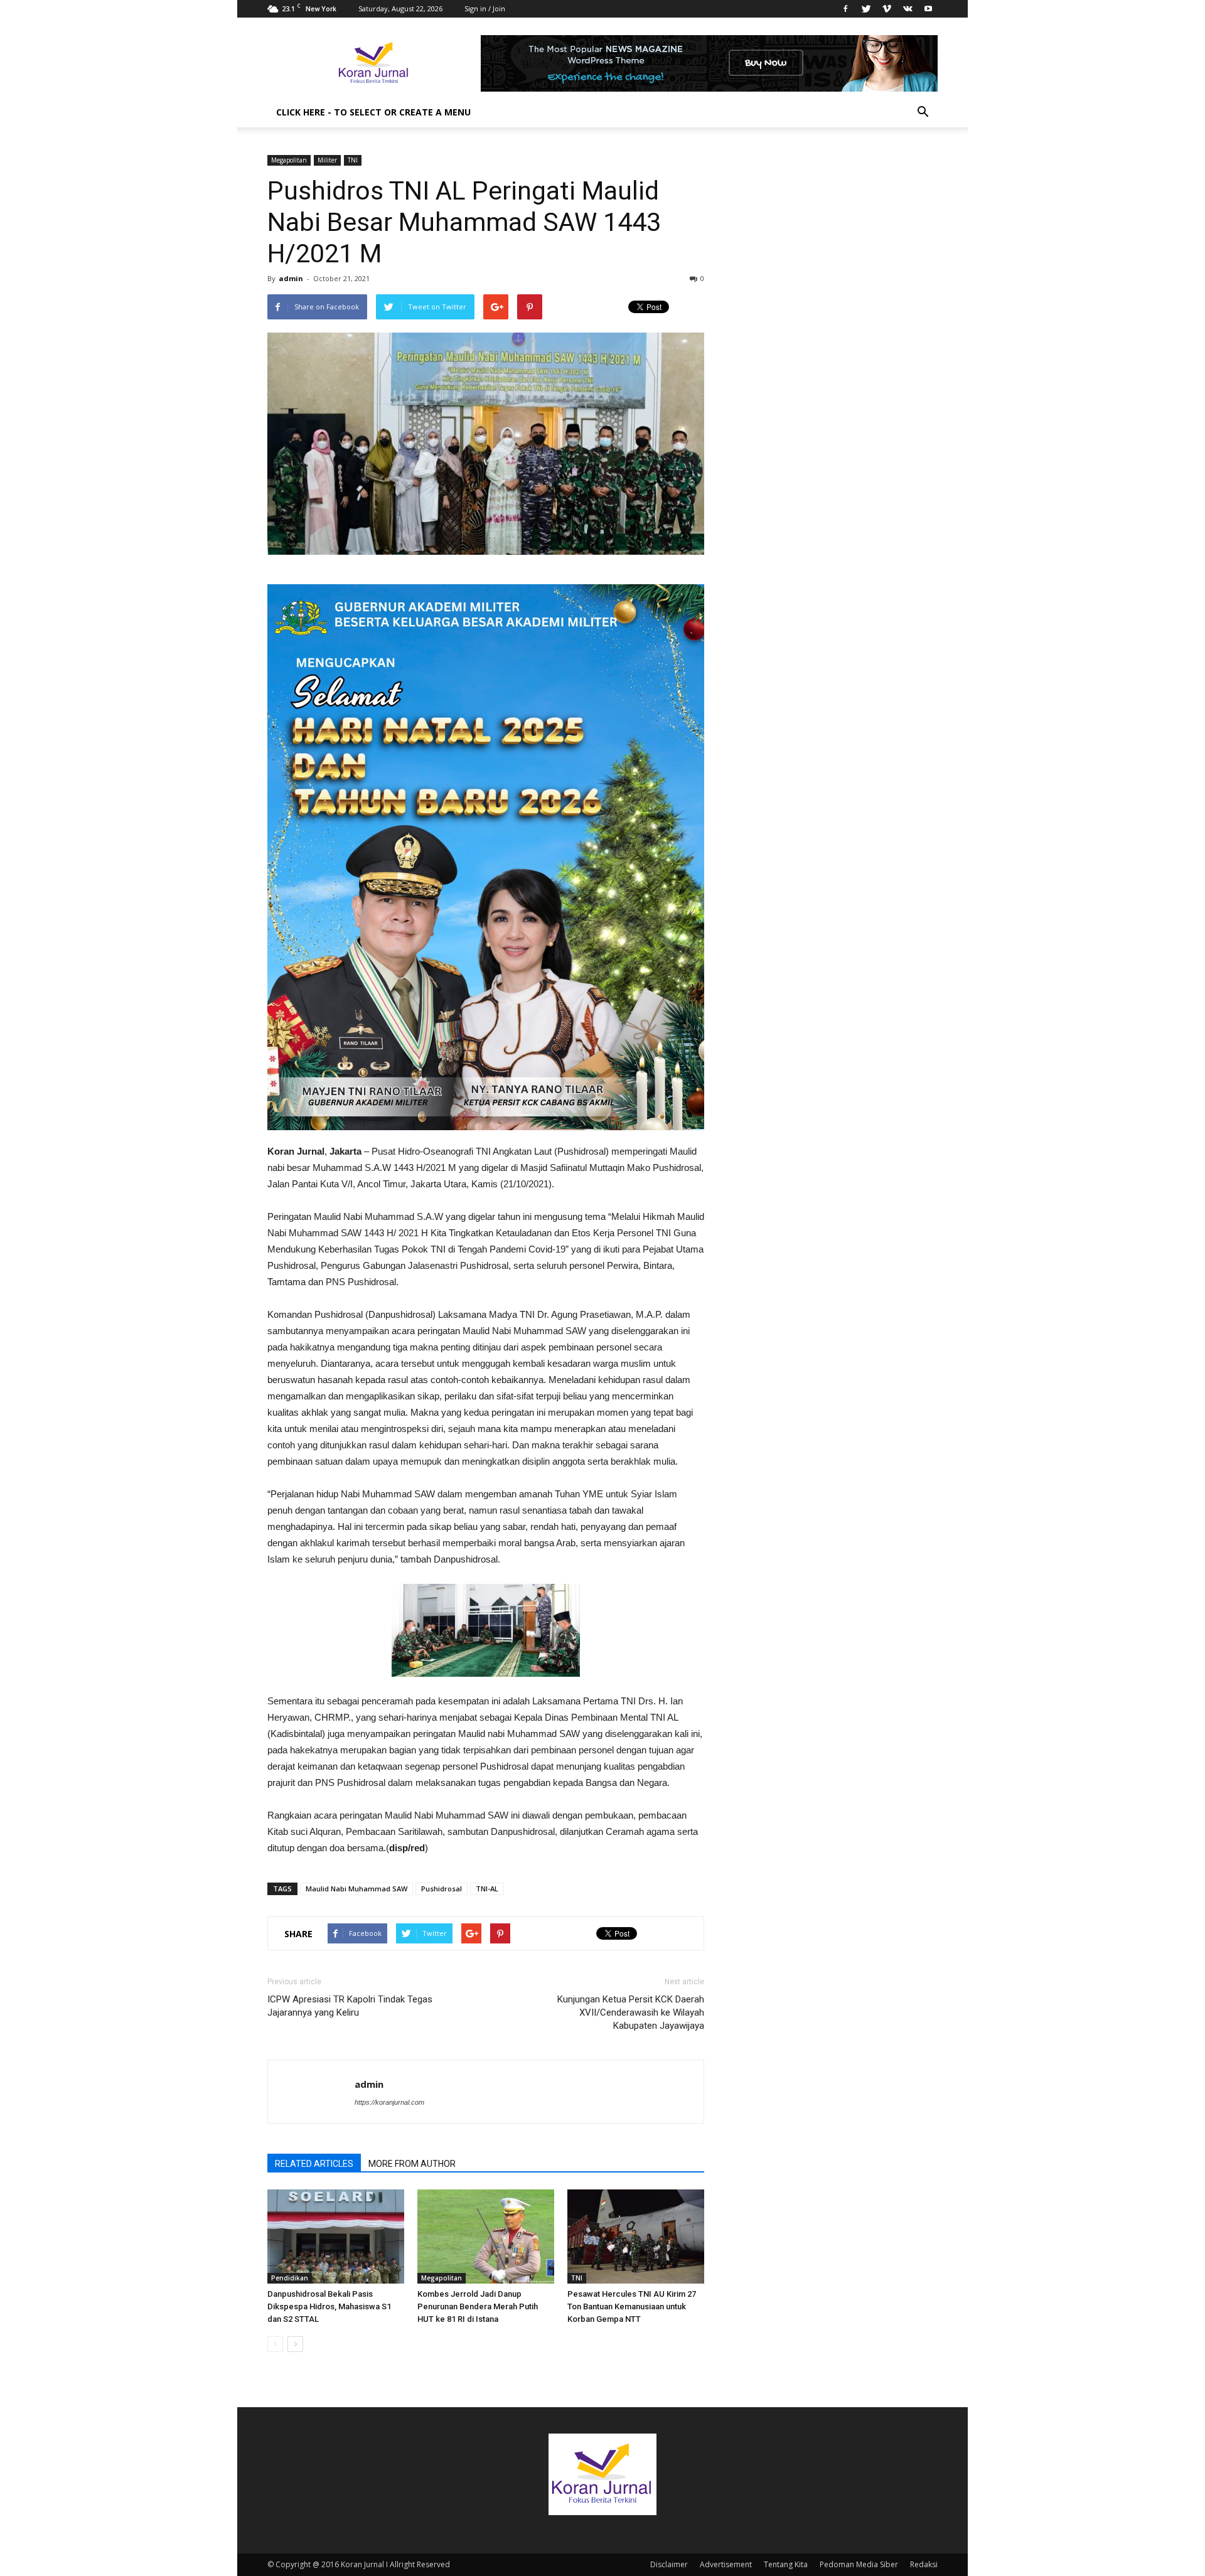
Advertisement (726, 2564)
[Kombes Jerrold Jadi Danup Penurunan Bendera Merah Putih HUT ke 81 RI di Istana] (486, 2237)
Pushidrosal (442, 1889)
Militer (327, 160)
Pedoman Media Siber (859, 2564)
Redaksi (924, 2564)
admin (291, 278)
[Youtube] (928, 9)
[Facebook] (845, 9)
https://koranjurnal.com (389, 2102)
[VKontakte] (908, 9)
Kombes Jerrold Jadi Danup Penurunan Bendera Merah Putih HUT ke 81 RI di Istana (478, 2306)
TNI (353, 160)
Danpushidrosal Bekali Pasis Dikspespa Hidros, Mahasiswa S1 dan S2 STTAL (329, 2306)
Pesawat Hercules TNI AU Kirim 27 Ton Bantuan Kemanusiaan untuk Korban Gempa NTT (632, 2306)
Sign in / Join (485, 8)
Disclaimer (669, 2564)
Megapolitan (289, 160)
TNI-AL (487, 1889)
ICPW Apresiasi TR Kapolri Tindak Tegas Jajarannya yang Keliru (350, 2006)
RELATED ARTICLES (314, 2164)
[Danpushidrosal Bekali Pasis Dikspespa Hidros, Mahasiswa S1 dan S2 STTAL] (336, 2237)
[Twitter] (866, 9)
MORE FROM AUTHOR (412, 2164)
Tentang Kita (786, 2564)
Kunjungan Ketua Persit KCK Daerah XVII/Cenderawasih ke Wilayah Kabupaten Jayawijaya (631, 2012)
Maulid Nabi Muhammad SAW (356, 1889)
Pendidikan (290, 2278)
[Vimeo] (887, 9)
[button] (923, 112)
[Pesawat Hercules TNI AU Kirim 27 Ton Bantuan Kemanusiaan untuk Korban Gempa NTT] (636, 2237)
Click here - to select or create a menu (373, 112)
